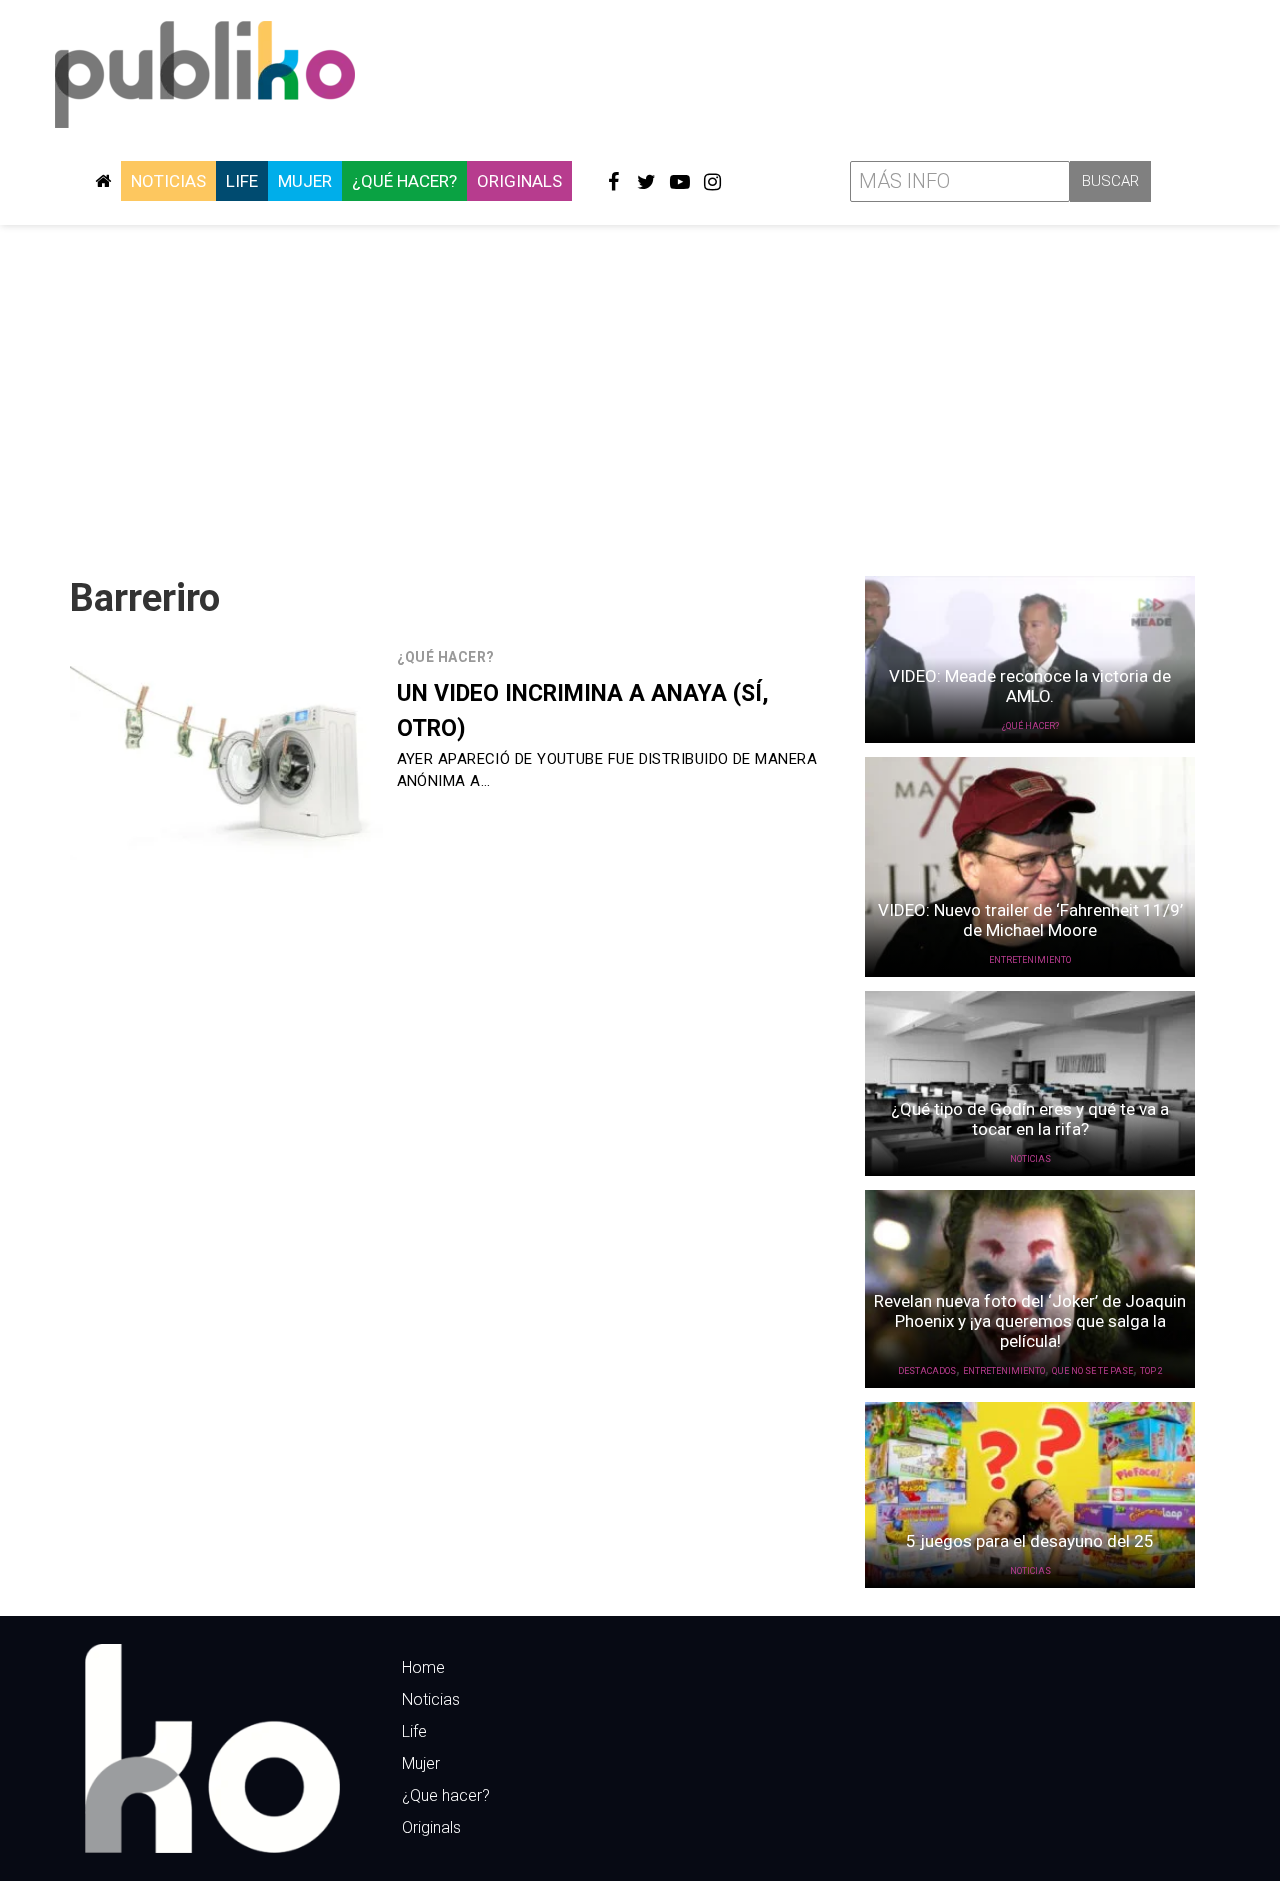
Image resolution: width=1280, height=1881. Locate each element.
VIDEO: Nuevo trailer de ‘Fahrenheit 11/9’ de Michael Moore (1030, 920)
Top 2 (1151, 1371)
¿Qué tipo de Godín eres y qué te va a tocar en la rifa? (1030, 1119)
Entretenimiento (1030, 960)
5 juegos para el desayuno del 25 (1030, 1541)
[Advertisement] (640, 393)
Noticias (168, 181)
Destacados (927, 1371)
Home (423, 1667)
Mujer (305, 181)
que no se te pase (1092, 1371)
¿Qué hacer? (404, 181)
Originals (519, 181)
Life (242, 181)
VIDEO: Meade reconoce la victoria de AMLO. (1030, 686)
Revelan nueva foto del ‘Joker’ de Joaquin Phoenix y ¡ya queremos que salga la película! (1030, 1321)
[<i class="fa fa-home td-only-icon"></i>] (103, 181)
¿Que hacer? (446, 1795)
